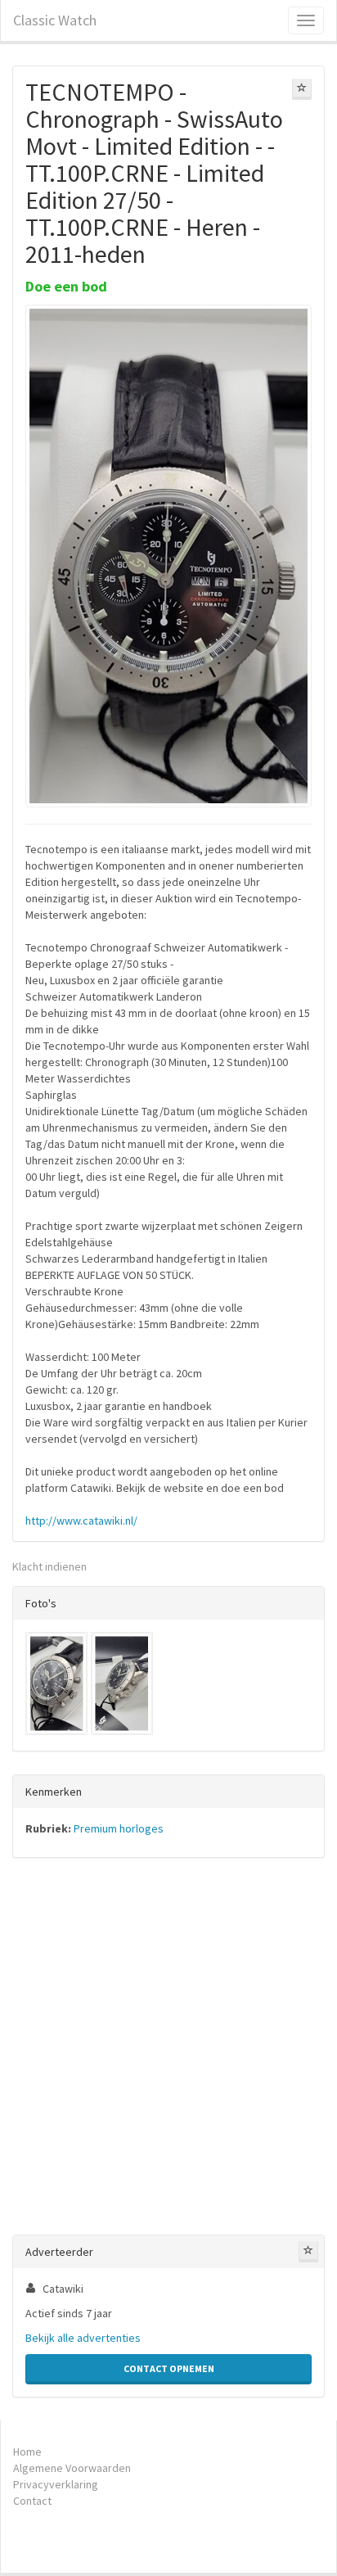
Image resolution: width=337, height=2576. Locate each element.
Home (27, 2452)
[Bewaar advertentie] (302, 89)
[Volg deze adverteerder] (308, 2252)
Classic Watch (55, 20)
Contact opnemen (169, 2368)
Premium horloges (119, 1828)
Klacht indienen (49, 1566)
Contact (32, 2501)
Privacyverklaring (56, 2484)
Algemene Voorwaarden (72, 2468)
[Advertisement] (168, 2050)
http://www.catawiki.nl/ (81, 1521)
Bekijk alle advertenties (83, 2338)
